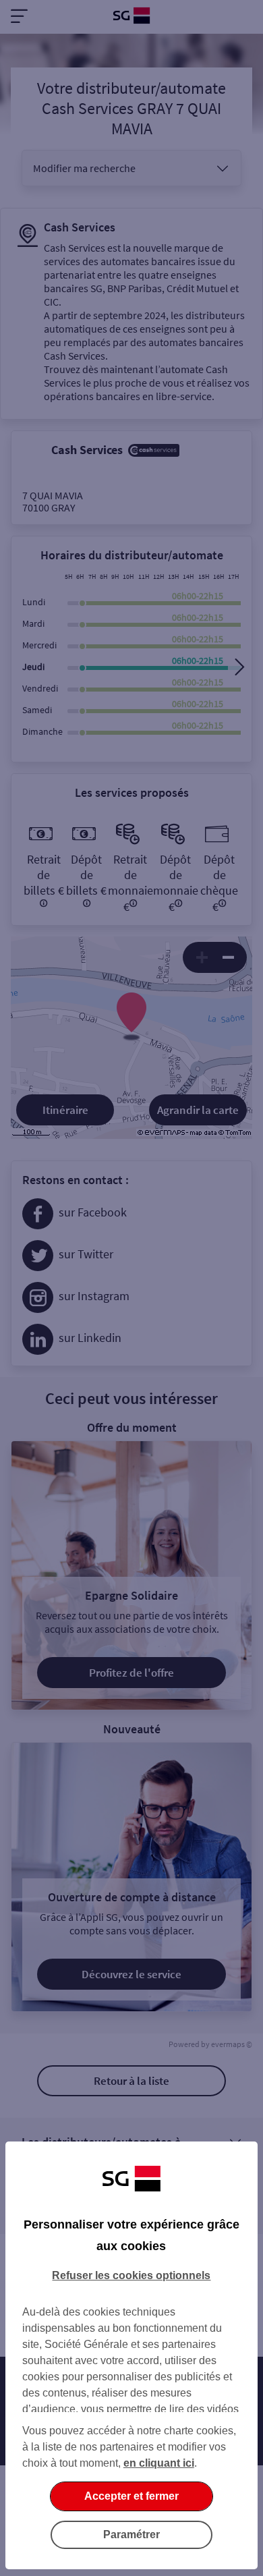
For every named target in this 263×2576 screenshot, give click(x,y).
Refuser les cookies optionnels (131, 2275)
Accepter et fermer (131, 2496)
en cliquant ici (159, 2463)
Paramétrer (131, 2535)
